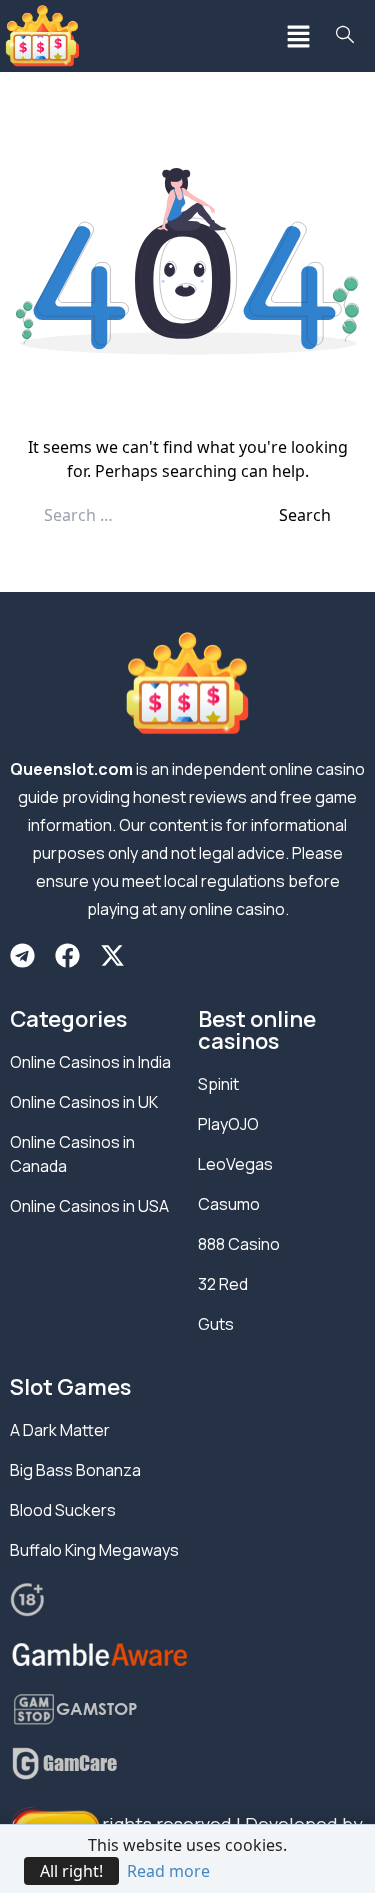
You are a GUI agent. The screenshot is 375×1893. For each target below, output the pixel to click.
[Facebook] (67, 955)
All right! (71, 1871)
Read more (168, 1871)
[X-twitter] (112, 955)
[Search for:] (161, 515)
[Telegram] (22, 955)
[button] (299, 36)
